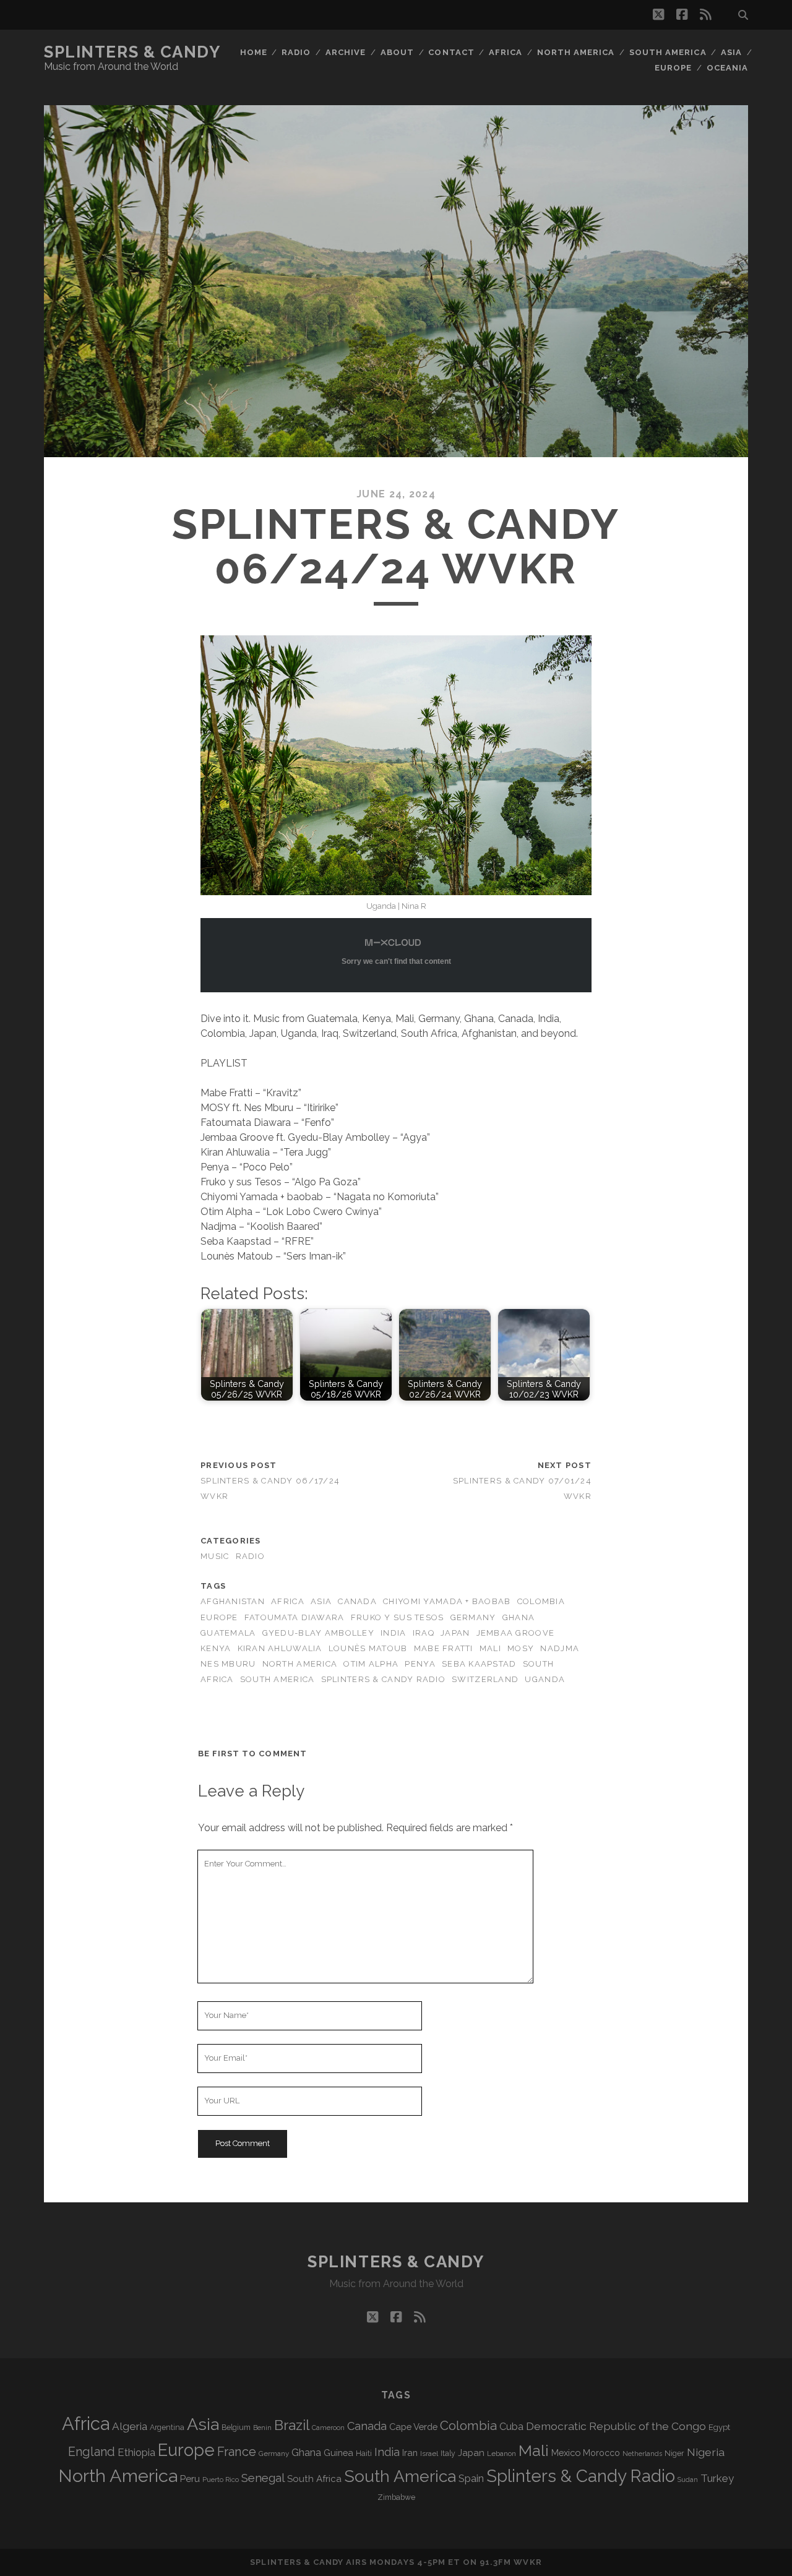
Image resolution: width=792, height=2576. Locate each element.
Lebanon (501, 2454)
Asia (731, 52)
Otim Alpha (371, 1664)
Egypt (719, 2427)
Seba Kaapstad (479, 1664)
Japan (455, 1633)
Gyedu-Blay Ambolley (318, 1633)
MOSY (521, 1648)
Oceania (727, 68)
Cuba (511, 2427)
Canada (357, 1601)
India (393, 1633)
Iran (410, 2453)
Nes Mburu (228, 1664)
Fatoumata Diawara (295, 1617)
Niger (674, 2453)
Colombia (541, 1601)
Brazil (292, 2425)
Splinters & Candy (132, 52)
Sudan (688, 2480)
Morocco (601, 2453)
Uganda (545, 1679)
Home (254, 52)
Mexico (566, 2453)
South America (668, 52)
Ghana (519, 1617)
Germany (473, 1617)
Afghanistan (233, 1601)
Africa (506, 52)
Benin (262, 2428)
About (397, 52)
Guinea (338, 2453)
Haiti (364, 2453)
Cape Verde (413, 2427)
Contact (451, 52)
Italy (448, 2454)
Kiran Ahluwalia (280, 1648)
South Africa (314, 2479)
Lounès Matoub (368, 1648)
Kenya (216, 1648)
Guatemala (228, 1633)
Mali (490, 1648)
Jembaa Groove (516, 1633)
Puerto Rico (221, 2479)
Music (215, 1556)
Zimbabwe (396, 2497)
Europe (673, 68)
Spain (471, 2478)
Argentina (167, 2428)
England (92, 2452)
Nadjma (560, 1648)
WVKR (527, 2562)
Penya (420, 1664)
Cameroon (328, 2428)
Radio (296, 52)
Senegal (263, 2478)
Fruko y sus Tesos (398, 1617)
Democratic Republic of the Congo (616, 2426)
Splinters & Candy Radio (383, 1679)
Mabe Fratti (444, 1648)
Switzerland (485, 1679)
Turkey (717, 2478)
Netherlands (642, 2454)
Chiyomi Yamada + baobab (447, 1601)
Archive (346, 52)
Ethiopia (136, 2452)
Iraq (424, 1633)
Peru (190, 2479)
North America (576, 52)
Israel (429, 2454)
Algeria (130, 2426)
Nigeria (706, 2452)
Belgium (236, 2428)
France (237, 2452)
